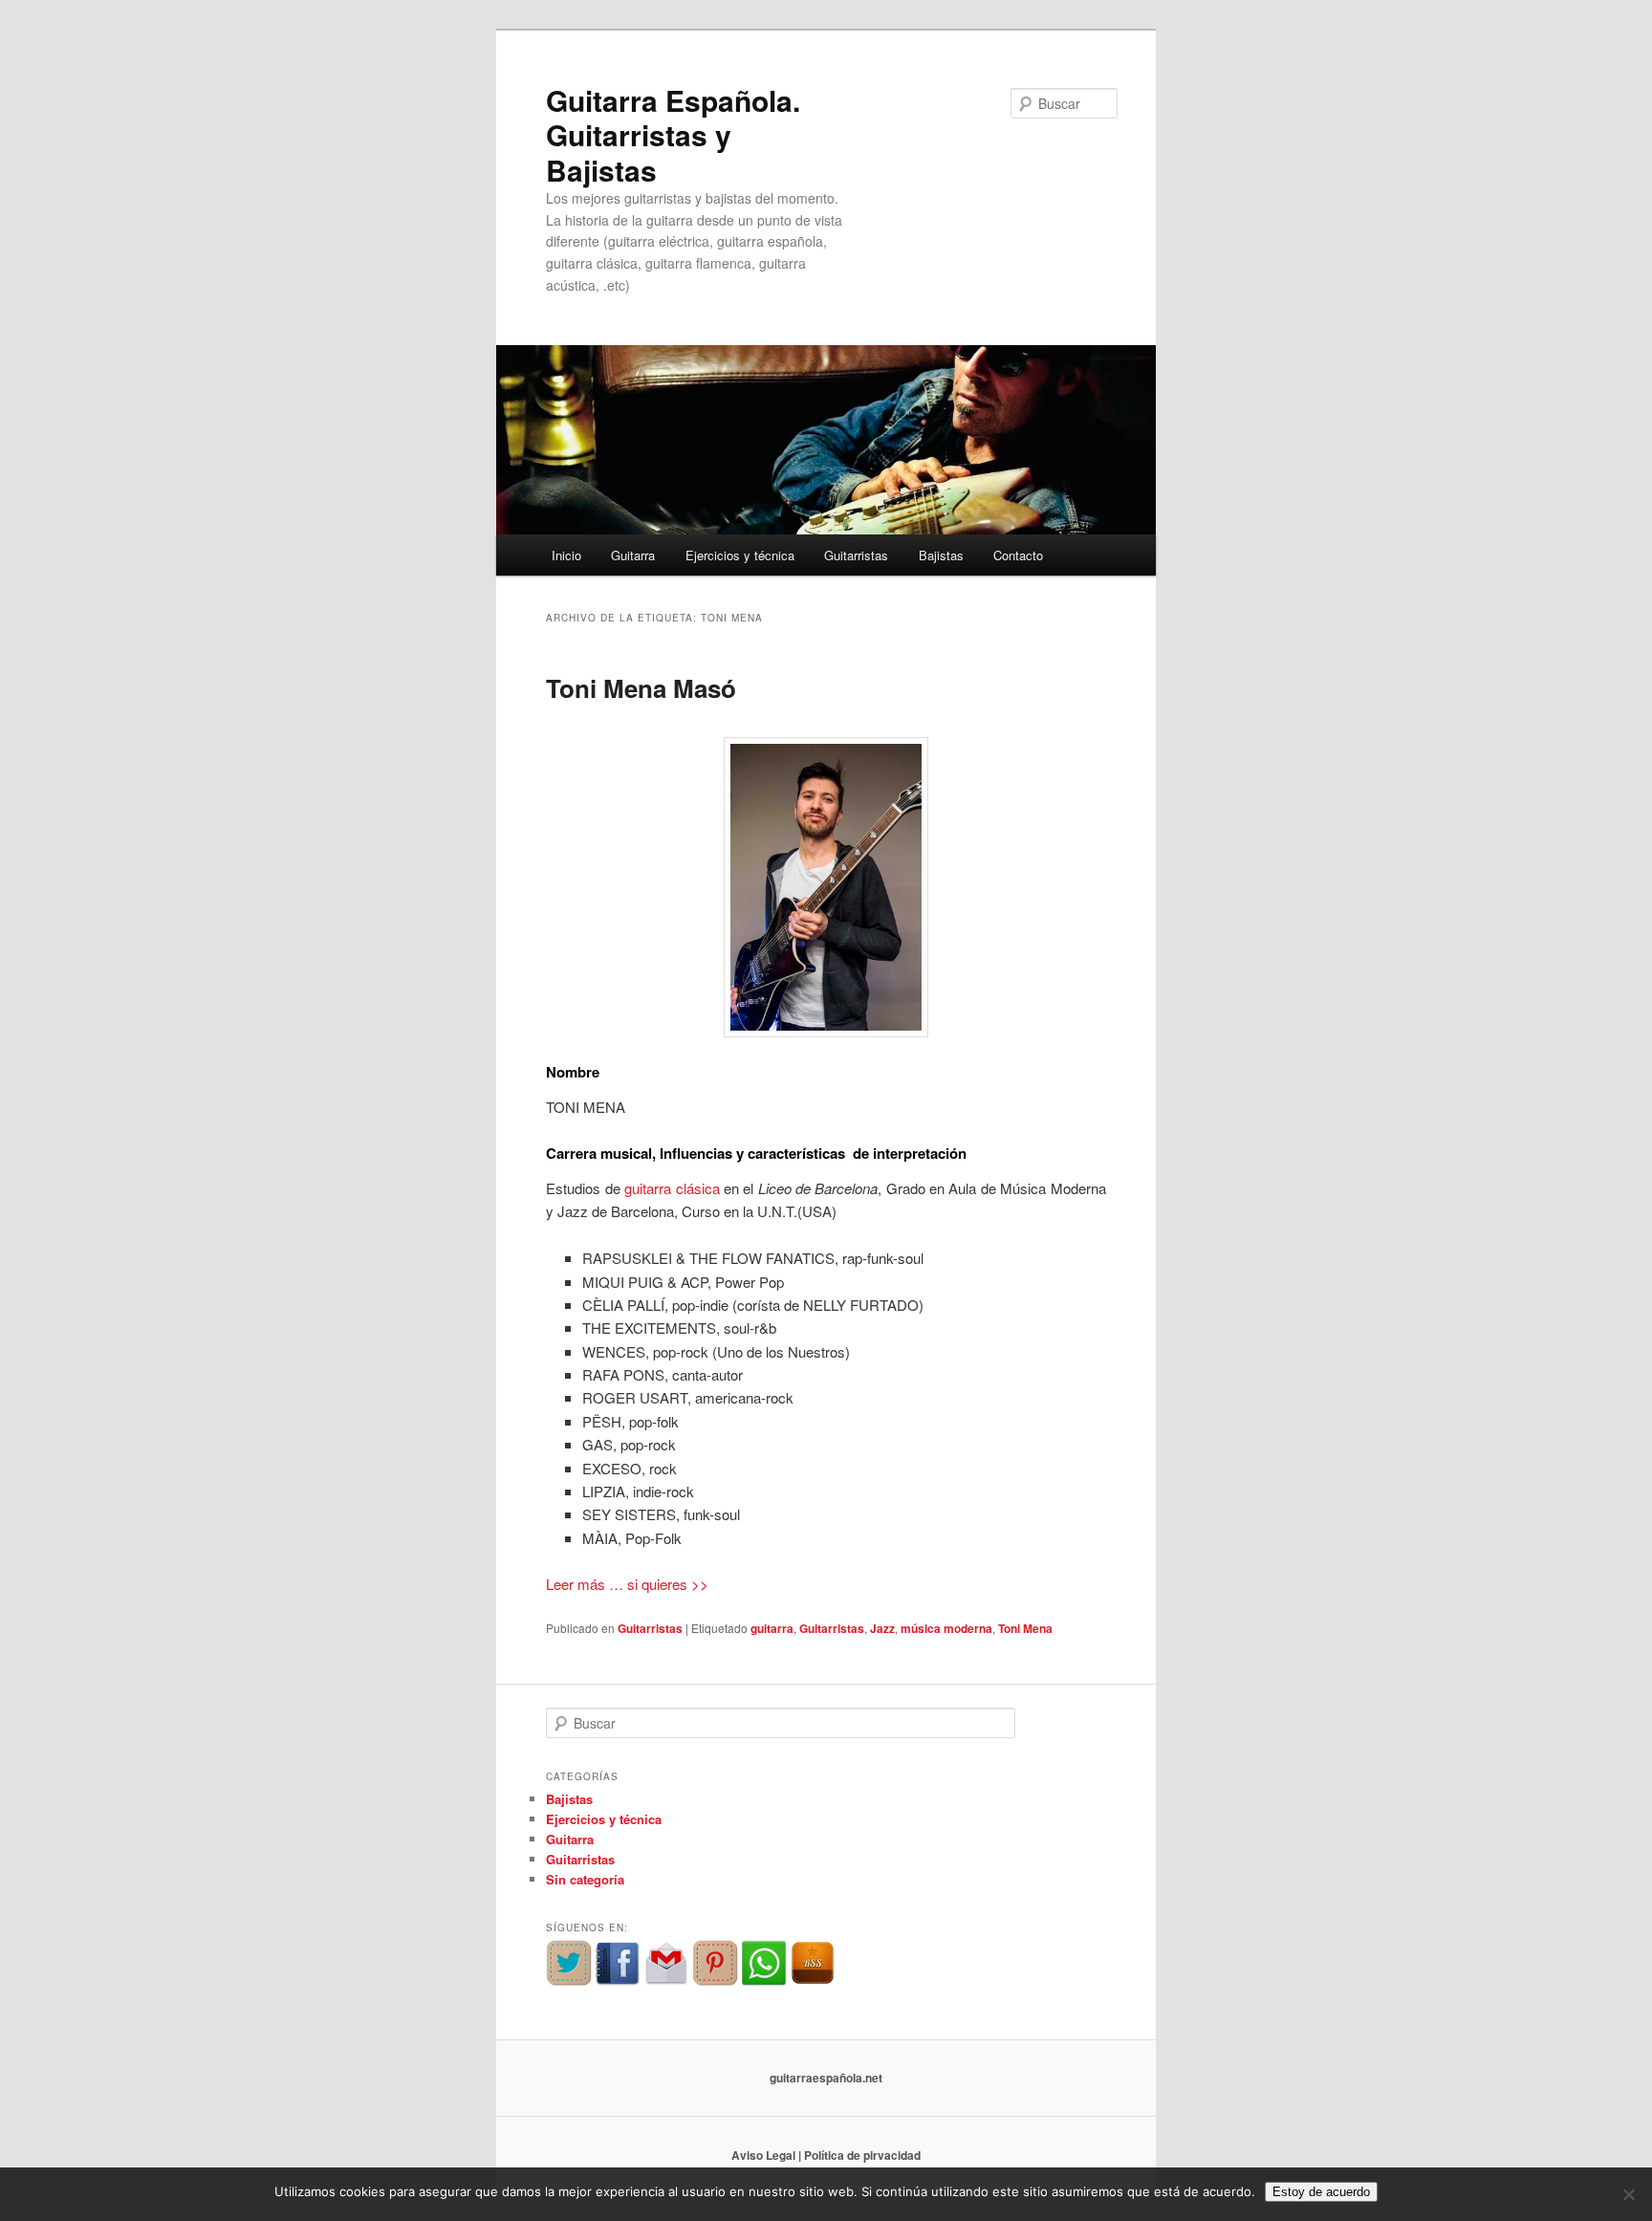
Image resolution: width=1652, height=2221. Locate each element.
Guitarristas (856, 555)
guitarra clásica (672, 1188)
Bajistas (941, 555)
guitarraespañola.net (826, 2078)
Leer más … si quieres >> (627, 1584)
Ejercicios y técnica (740, 555)
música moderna (946, 1628)
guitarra (772, 1628)
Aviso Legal (763, 2155)
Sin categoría (585, 1879)
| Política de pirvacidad (859, 2155)
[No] (1628, 2194)
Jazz (882, 1628)
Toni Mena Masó (641, 688)
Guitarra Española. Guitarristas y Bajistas (673, 135)
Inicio (566, 555)
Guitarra (633, 555)
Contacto (1018, 555)
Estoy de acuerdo (1321, 2192)
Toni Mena (1025, 1628)
